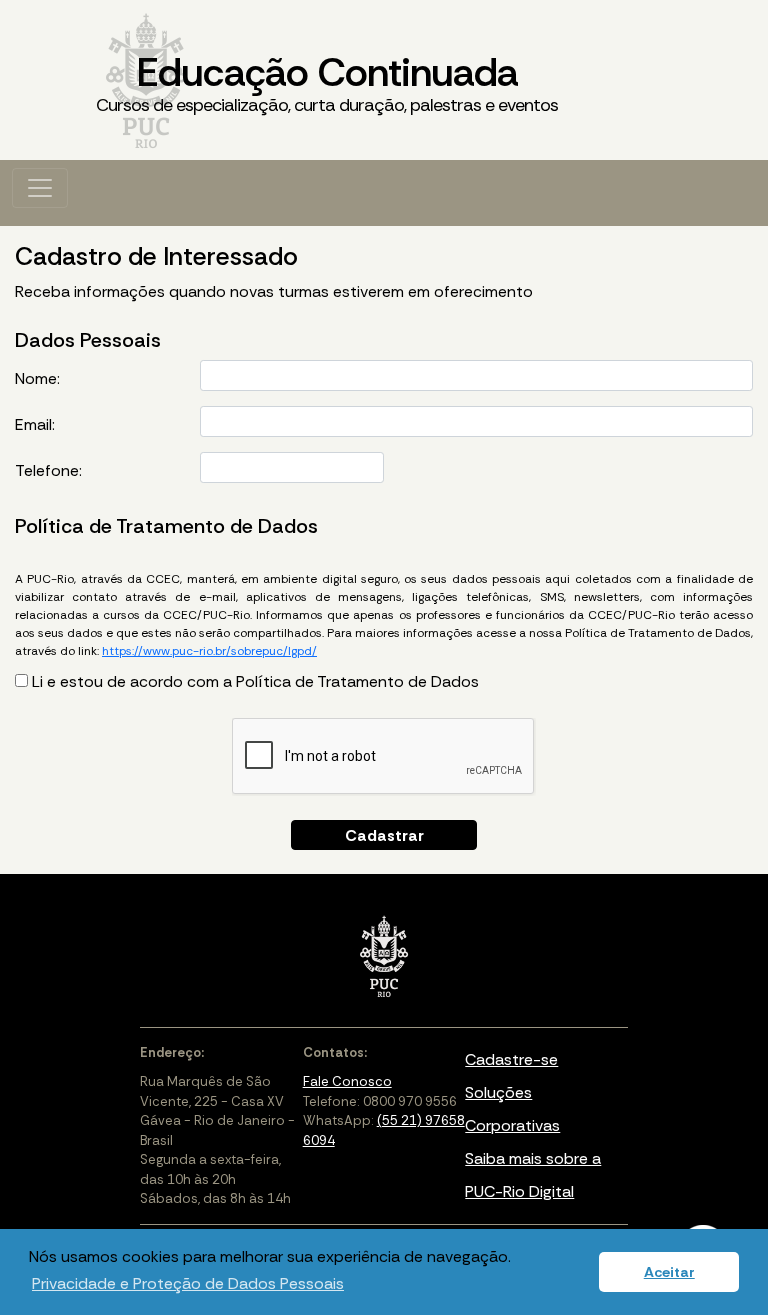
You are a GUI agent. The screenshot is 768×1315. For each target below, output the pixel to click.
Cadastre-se (511, 1059)
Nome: (37, 378)
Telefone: (48, 470)
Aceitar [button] (669, 1272)
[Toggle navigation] (40, 188)
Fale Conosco (347, 1081)
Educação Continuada (327, 81)
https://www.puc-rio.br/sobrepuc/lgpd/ (209, 651)
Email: (35, 424)
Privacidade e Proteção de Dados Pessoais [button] (188, 1283)
